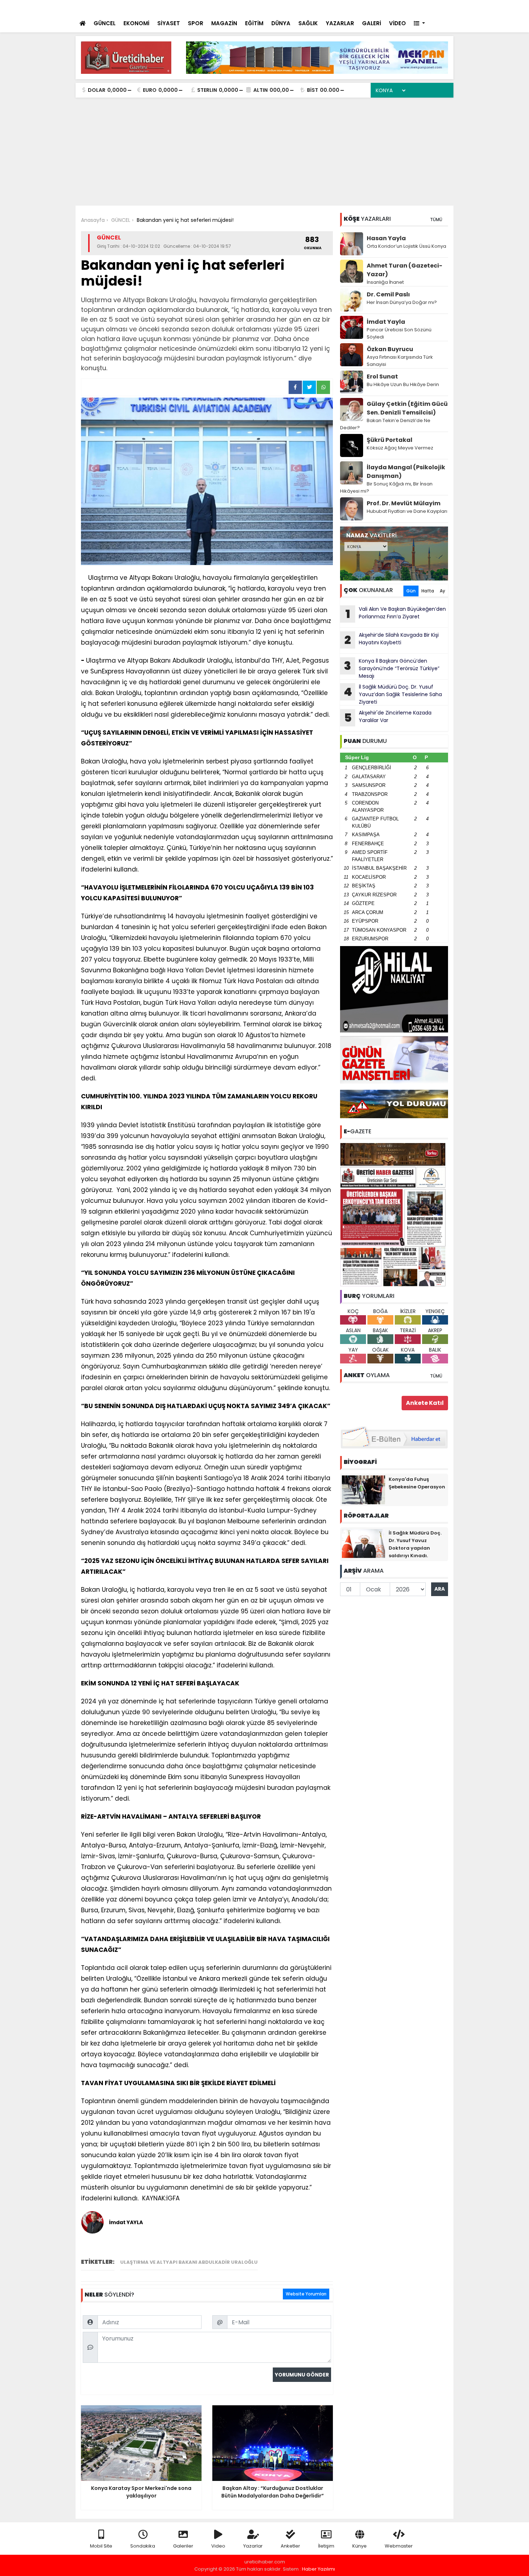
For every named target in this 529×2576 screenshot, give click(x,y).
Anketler (290, 2546)
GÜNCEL (105, 23)
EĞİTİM (254, 23)
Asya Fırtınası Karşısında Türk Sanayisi (400, 361)
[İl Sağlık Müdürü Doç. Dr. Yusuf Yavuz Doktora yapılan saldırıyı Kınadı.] (363, 1543)
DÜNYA (281, 23)
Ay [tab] (442, 591)
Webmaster (399, 2546)
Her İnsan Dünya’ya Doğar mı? (402, 302)
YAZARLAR (340, 23)
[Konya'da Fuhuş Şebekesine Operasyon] (363, 1489)
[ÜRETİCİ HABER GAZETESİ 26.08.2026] (394, 1214)
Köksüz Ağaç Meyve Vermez (400, 448)
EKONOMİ (136, 23)
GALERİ (372, 23)
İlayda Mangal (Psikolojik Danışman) (406, 472)
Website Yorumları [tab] (306, 2294)
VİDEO (397, 23)
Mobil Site (101, 2546)
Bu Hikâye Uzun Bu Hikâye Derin (403, 384)
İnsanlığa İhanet (385, 282)
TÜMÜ (436, 219)
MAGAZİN (224, 23)
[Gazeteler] (412, 7)
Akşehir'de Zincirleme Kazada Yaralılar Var (388, 717)
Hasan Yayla (386, 238)
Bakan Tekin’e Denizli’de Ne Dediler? (385, 424)
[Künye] (427, 7)
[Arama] (354, 7)
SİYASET (169, 23)
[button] (419, 24)
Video (218, 2546)
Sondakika (143, 2546)
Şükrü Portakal (390, 440)
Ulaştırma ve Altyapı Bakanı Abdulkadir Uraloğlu (189, 2262)
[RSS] (442, 7)
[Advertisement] (264, 152)
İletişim (326, 2546)
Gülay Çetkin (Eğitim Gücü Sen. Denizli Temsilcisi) (407, 408)
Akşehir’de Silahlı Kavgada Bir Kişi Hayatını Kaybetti (392, 640)
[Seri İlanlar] (398, 7)
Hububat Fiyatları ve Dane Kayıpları (407, 511)
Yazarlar (253, 2546)
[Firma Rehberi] (385, 7)
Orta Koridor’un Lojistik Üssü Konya (406, 246)
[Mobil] (341, 7)
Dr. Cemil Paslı (388, 294)
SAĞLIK (308, 23)
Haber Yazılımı (318, 2569)
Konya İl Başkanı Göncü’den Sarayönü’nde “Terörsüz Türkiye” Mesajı (392, 668)
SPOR (196, 23)
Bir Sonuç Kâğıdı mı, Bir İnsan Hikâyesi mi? (386, 487)
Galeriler (183, 2546)
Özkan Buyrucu (390, 349)
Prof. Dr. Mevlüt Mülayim (404, 503)
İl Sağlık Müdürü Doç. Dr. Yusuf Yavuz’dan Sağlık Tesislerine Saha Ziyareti (393, 694)
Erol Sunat (382, 377)
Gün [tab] (411, 591)
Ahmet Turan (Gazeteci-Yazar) (404, 270)
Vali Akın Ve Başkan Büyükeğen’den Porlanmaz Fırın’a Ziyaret (216, 8)
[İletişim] (370, 7)
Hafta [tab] (428, 591)
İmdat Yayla (386, 322)
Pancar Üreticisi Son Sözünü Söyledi (399, 333)
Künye (360, 2546)
